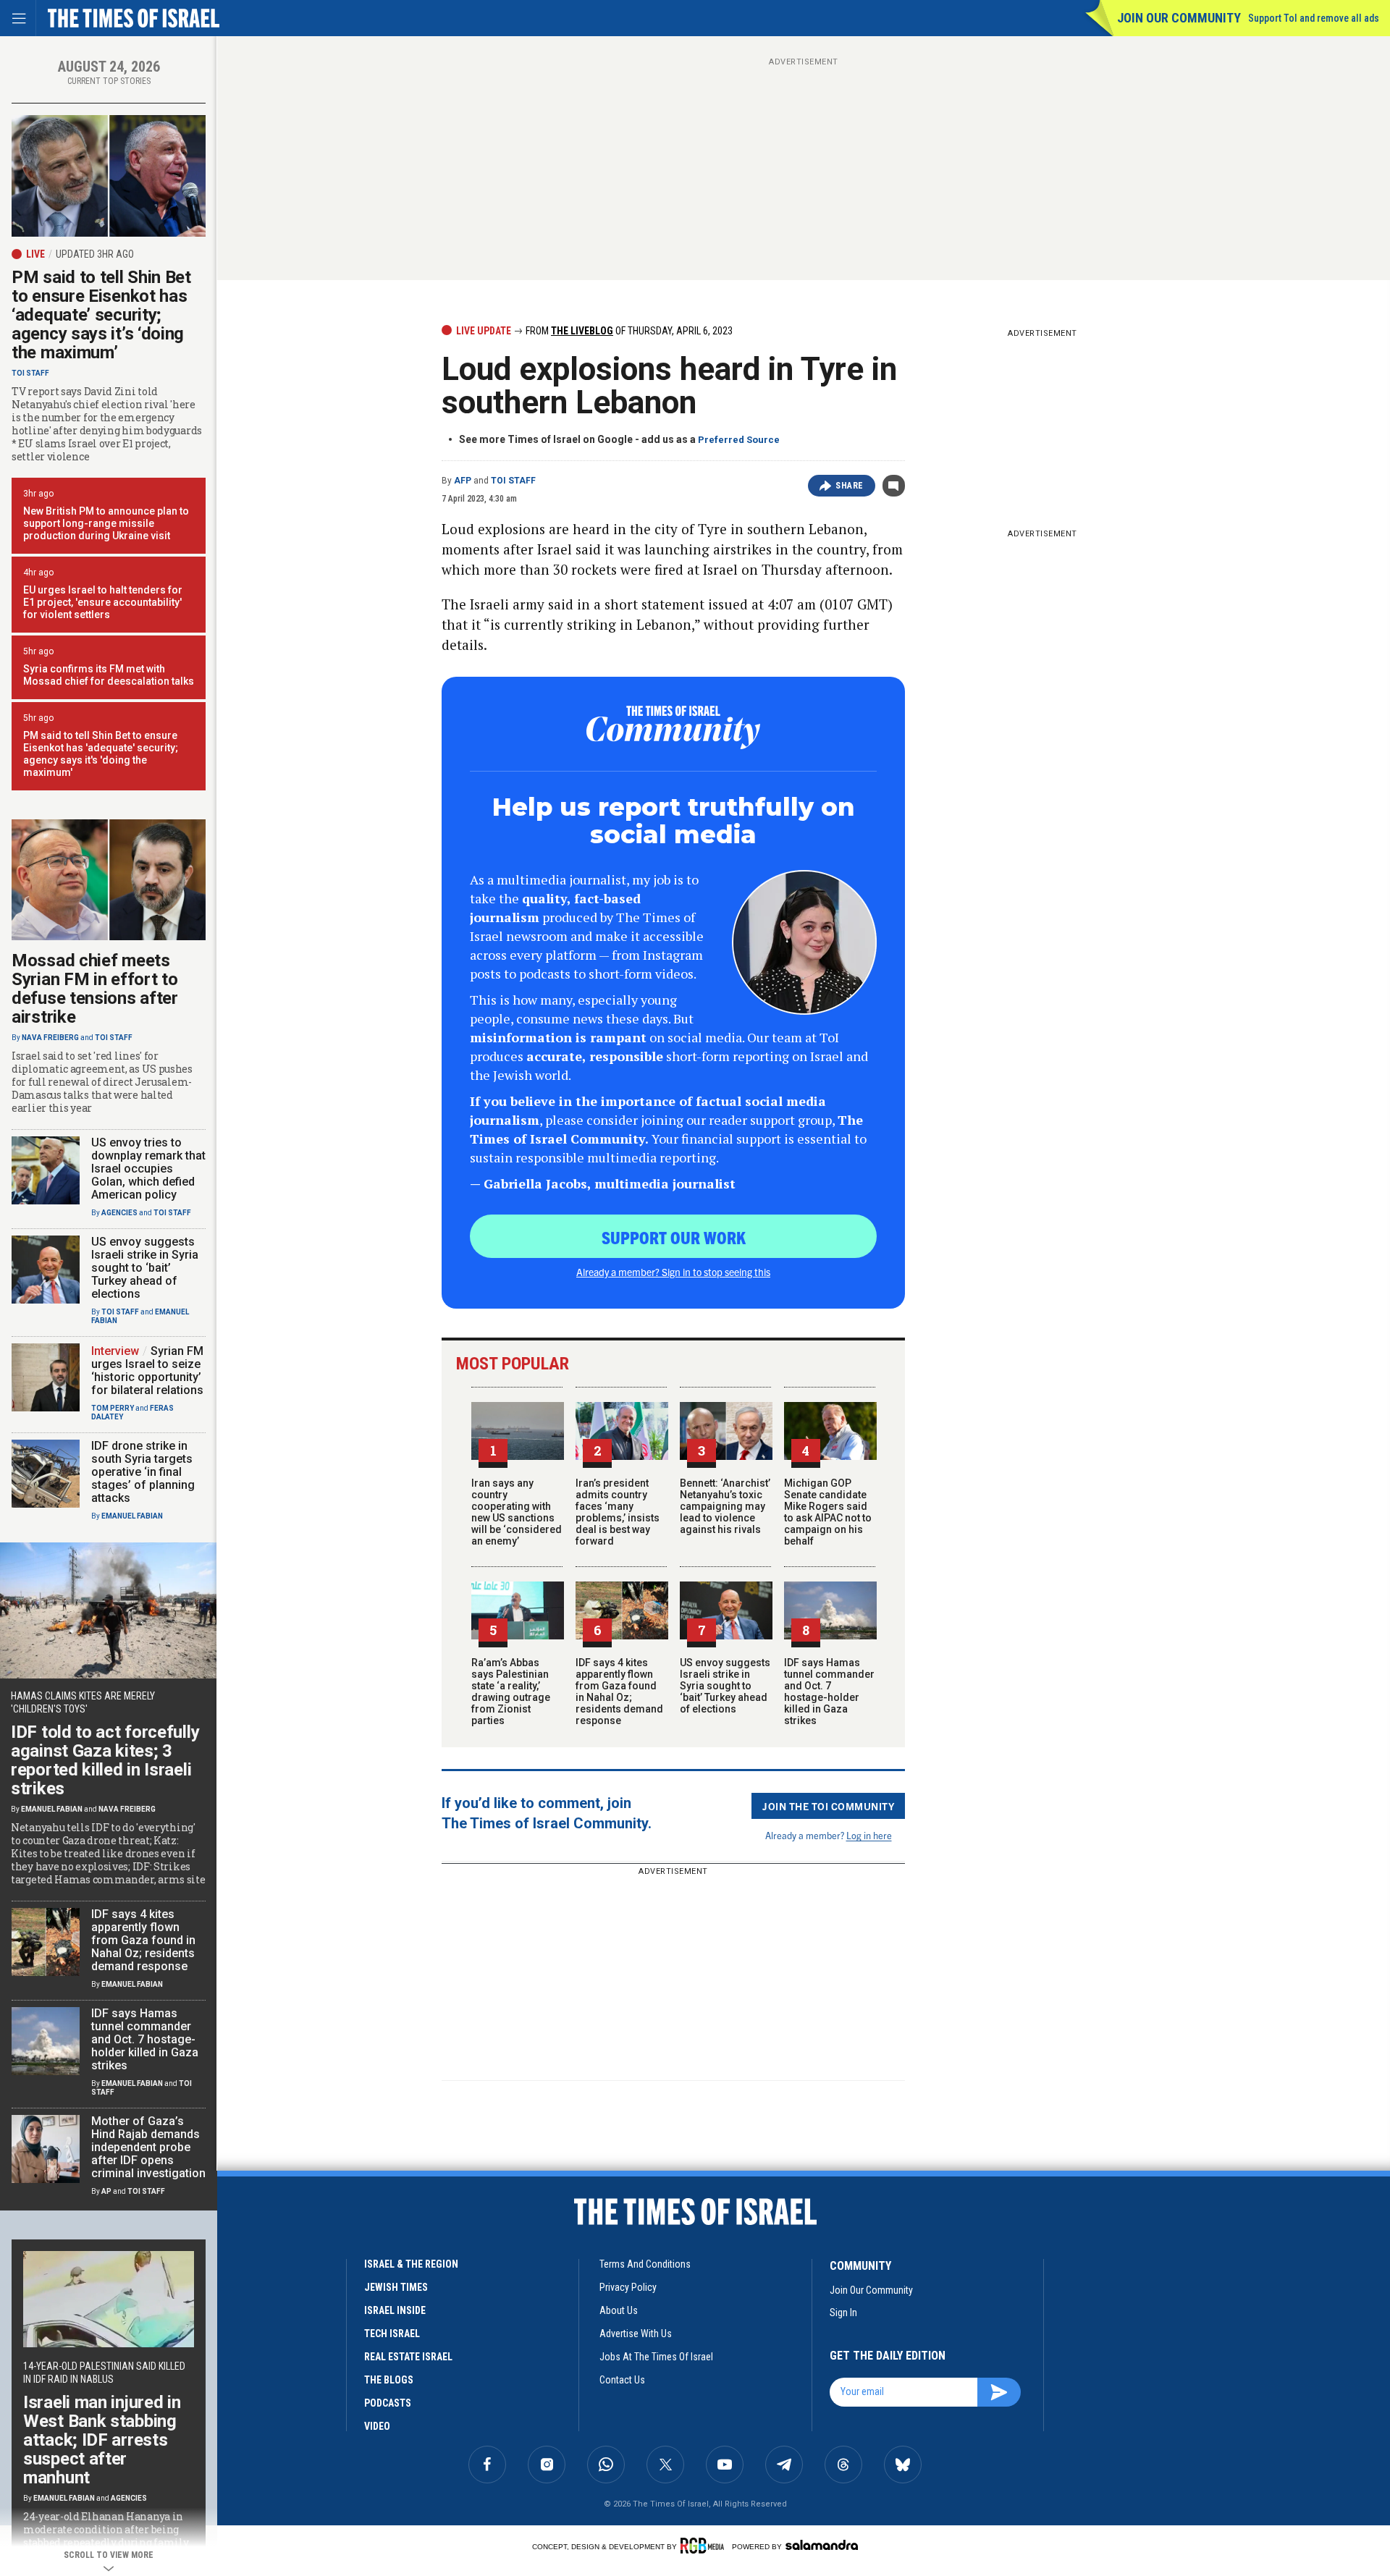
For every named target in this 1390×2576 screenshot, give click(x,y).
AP (106, 2191)
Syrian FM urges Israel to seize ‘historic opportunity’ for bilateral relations (147, 1371)
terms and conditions (645, 2264)
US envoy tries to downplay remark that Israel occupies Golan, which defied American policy (148, 1169)
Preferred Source (739, 440)
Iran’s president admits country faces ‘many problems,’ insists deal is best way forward (618, 1512)
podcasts (388, 2403)
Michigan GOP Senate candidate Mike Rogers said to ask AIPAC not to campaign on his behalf (828, 1512)
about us (619, 2310)
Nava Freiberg (50, 1038)
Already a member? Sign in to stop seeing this (673, 1272)
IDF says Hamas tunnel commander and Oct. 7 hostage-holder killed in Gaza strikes (829, 1692)
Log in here (869, 1835)
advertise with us (636, 2334)
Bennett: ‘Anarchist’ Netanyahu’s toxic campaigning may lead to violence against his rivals (725, 1506)
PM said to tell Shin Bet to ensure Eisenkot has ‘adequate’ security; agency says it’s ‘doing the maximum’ (101, 315)
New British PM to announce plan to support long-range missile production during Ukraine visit (106, 523)
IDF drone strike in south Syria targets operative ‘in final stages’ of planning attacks (143, 1472)
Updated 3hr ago (95, 254)
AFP (463, 481)
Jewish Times (396, 2287)
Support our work (674, 1237)
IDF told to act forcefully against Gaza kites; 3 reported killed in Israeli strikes (105, 1760)
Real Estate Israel (408, 2357)
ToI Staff (513, 481)
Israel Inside (395, 2310)
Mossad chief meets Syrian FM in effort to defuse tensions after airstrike (95, 989)
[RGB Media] (705, 2546)
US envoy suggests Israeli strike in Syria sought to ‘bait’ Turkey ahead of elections (725, 1686)
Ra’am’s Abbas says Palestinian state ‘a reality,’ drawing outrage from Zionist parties (511, 1692)
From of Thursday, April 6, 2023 (628, 331)
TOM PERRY (113, 1408)
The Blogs (389, 2380)
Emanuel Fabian (132, 1516)
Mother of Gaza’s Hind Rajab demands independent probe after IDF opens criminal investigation (148, 2147)
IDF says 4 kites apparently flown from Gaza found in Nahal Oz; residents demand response (619, 1692)
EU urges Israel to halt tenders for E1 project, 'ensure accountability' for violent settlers (103, 602)
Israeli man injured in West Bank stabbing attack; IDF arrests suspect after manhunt (102, 2440)
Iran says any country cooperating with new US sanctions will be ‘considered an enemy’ (517, 1512)
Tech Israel (392, 2334)
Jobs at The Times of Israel (656, 2357)
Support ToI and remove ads (1314, 18)
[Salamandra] (822, 2545)
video (377, 2426)
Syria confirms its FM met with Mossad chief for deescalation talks (109, 675)
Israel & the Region (411, 2264)
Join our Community (1179, 18)
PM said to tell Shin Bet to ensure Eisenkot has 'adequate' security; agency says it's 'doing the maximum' (101, 754)
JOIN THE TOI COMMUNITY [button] (828, 1806)
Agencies (119, 1213)
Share (850, 486)
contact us (622, 2380)
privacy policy (628, 2287)
